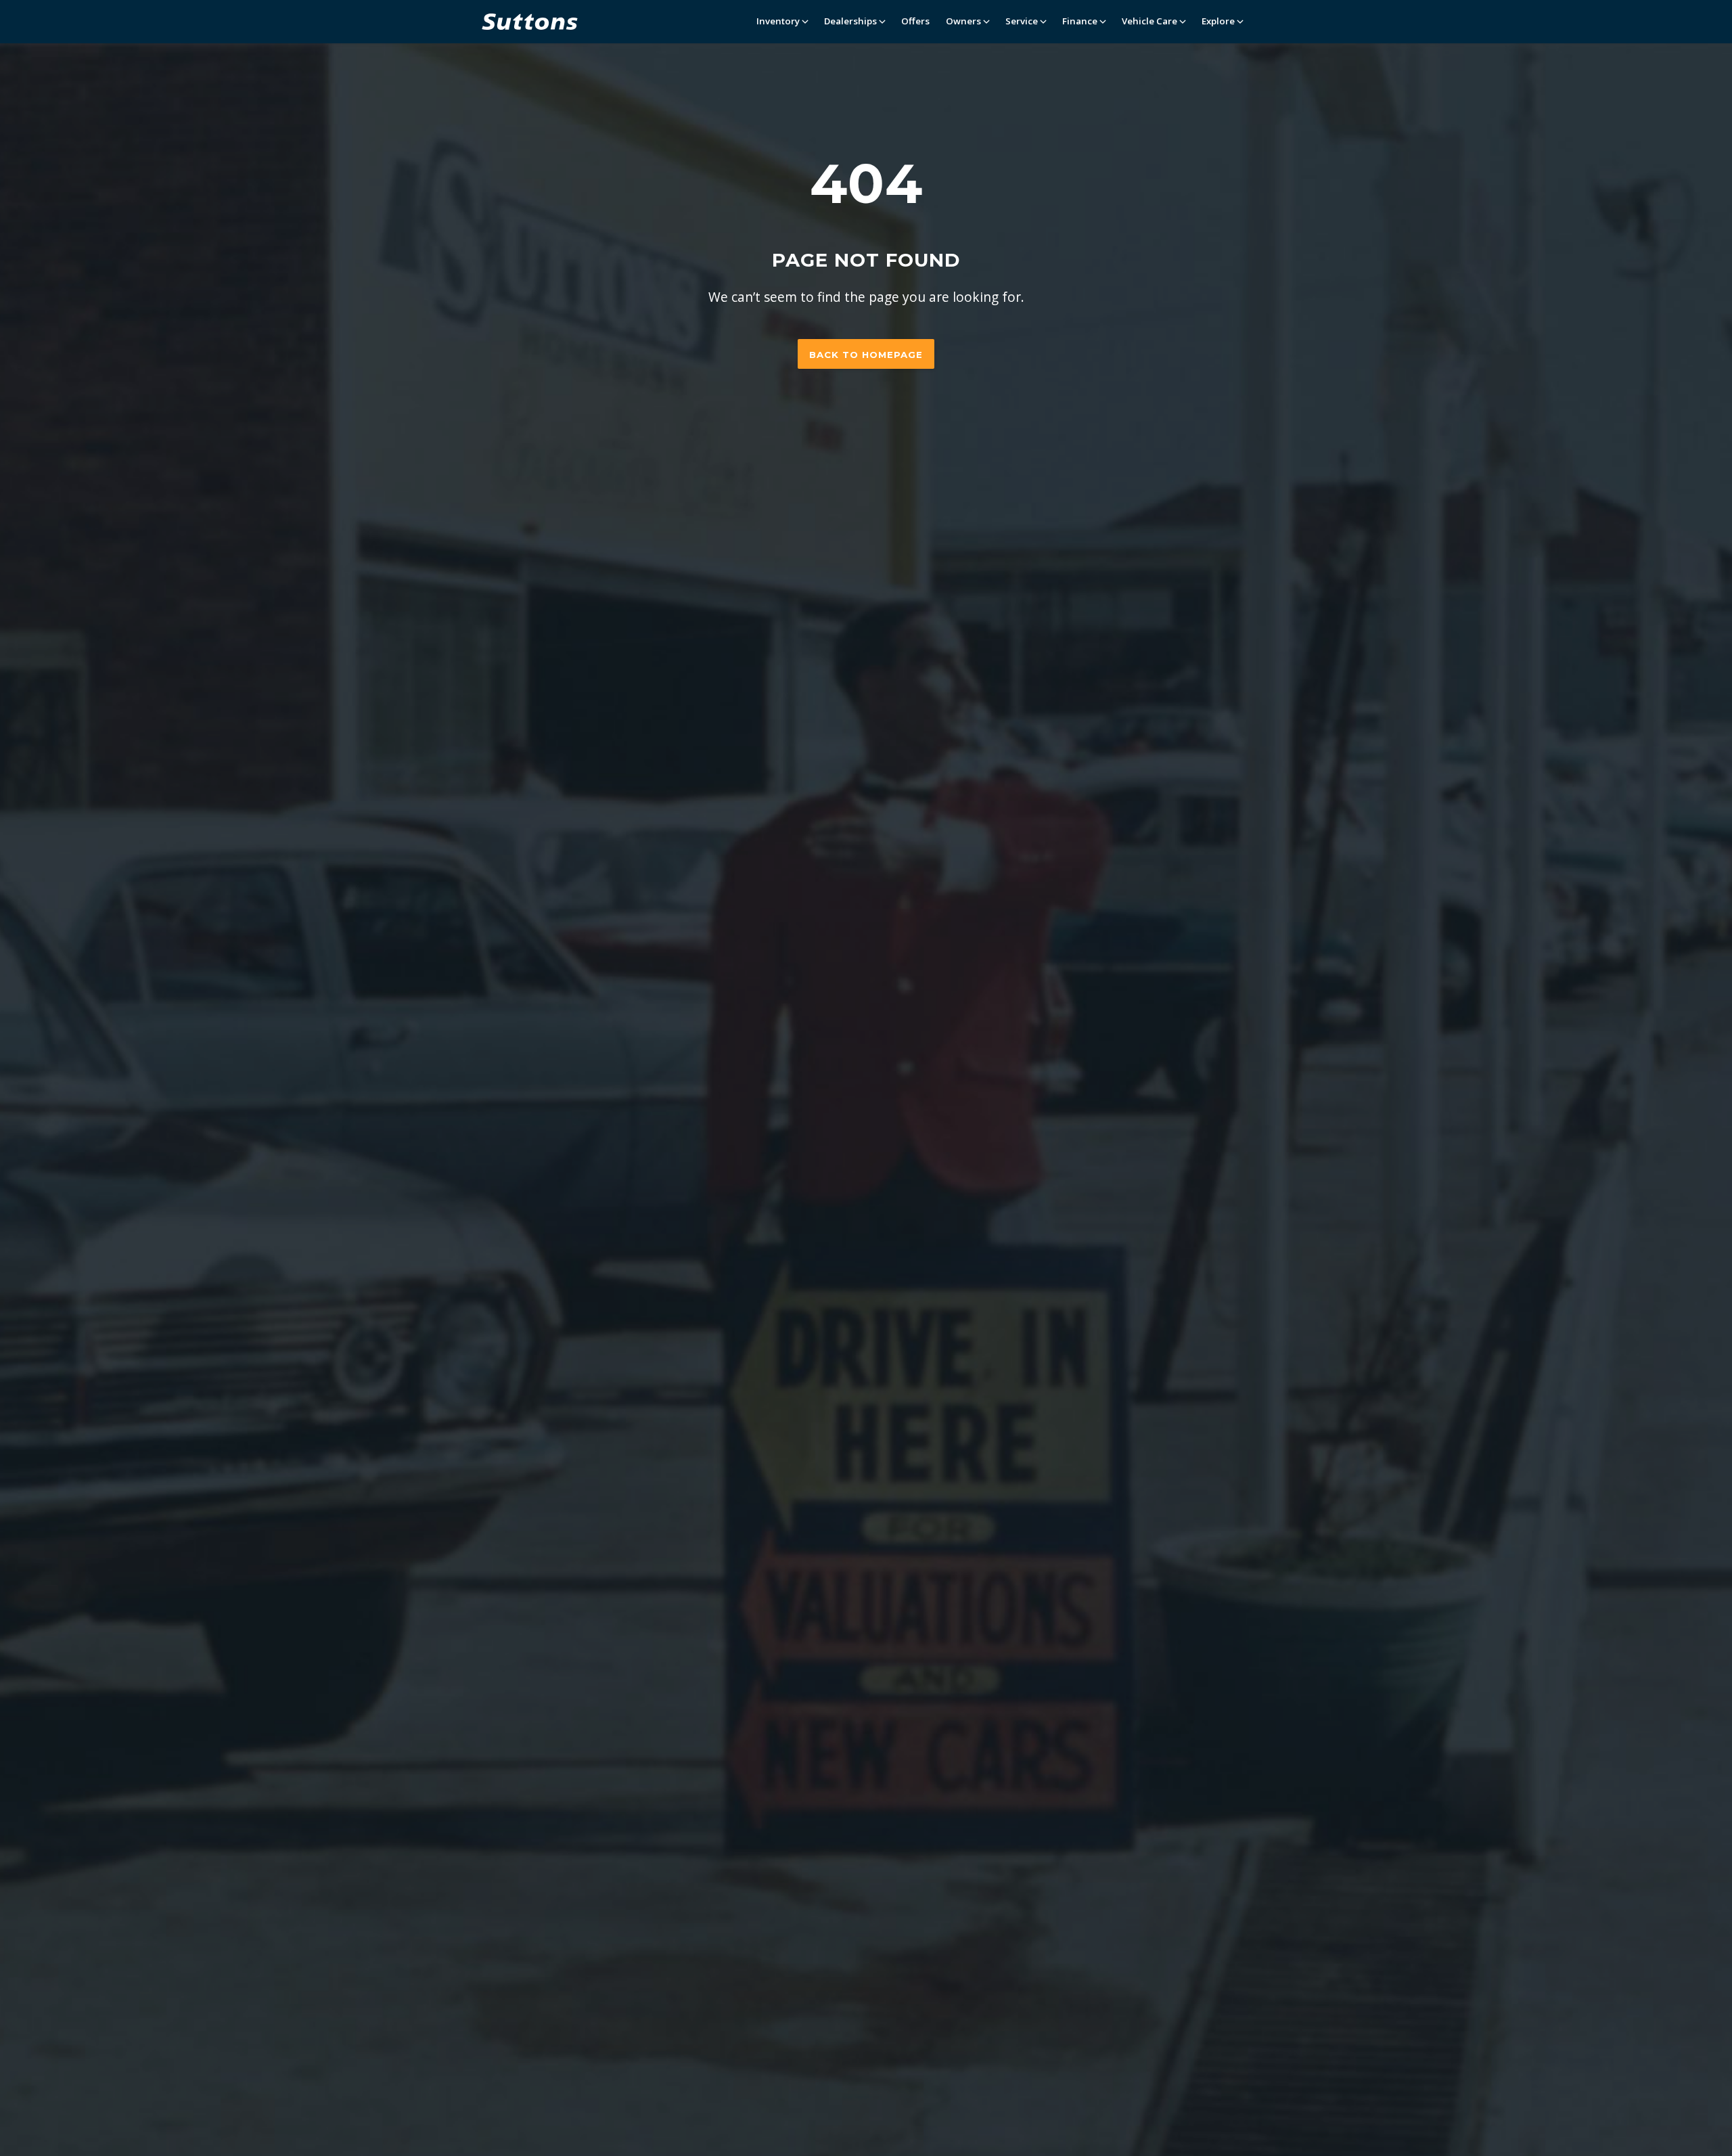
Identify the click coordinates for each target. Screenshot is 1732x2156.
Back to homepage (866, 355)
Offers (915, 21)
